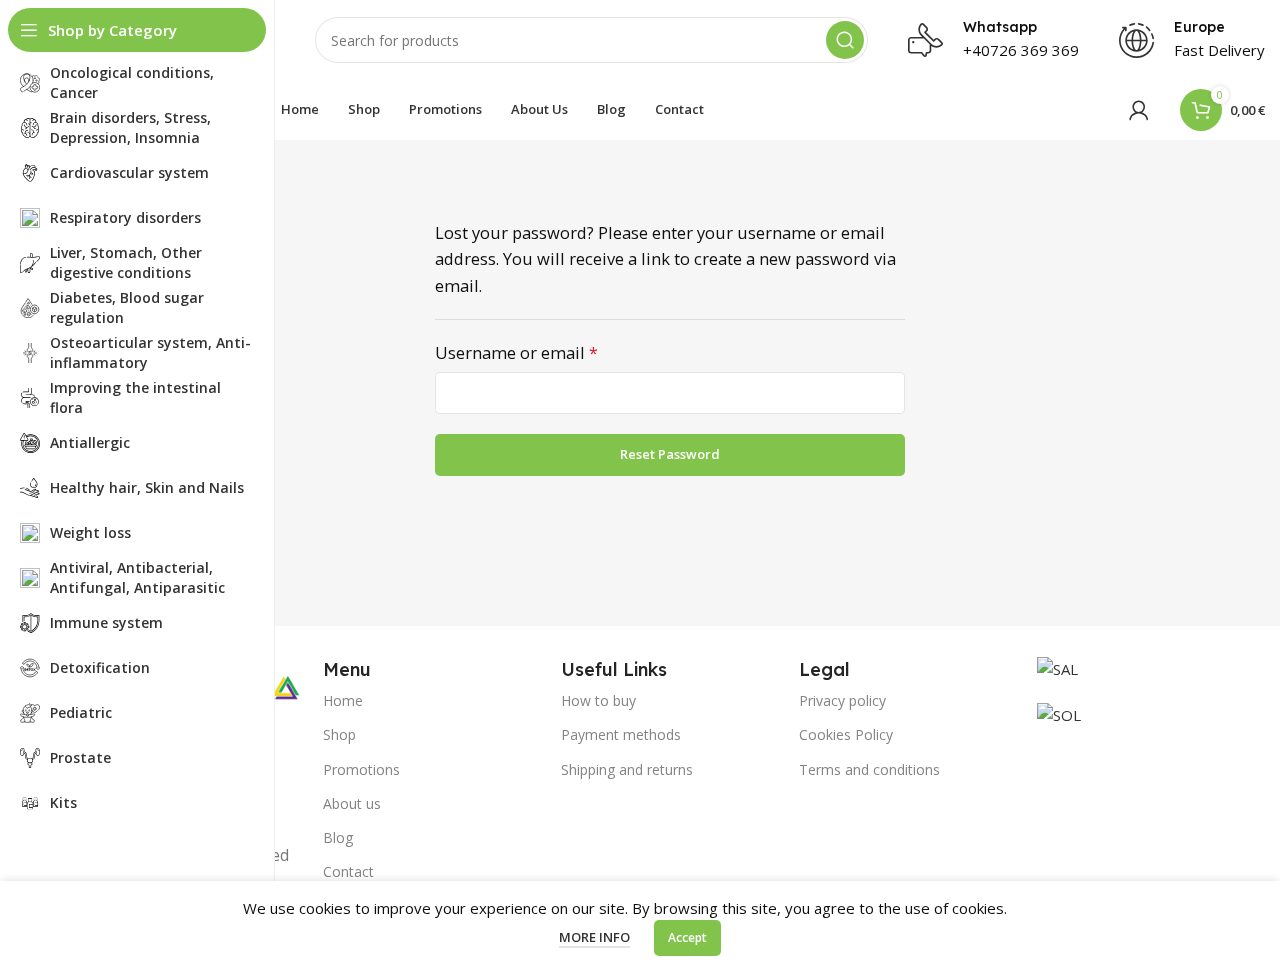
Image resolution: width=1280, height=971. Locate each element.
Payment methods (621, 734)
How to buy (598, 700)
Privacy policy (842, 700)
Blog (338, 837)
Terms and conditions (869, 769)
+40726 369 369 (1021, 50)
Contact (348, 871)
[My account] (1139, 110)
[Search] (845, 40)
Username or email (551, 352)
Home (343, 700)
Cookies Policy (846, 734)
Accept (687, 937)
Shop (339, 734)
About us (352, 803)
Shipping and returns (627, 769)
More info (594, 937)
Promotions (361, 769)
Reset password (670, 454)
